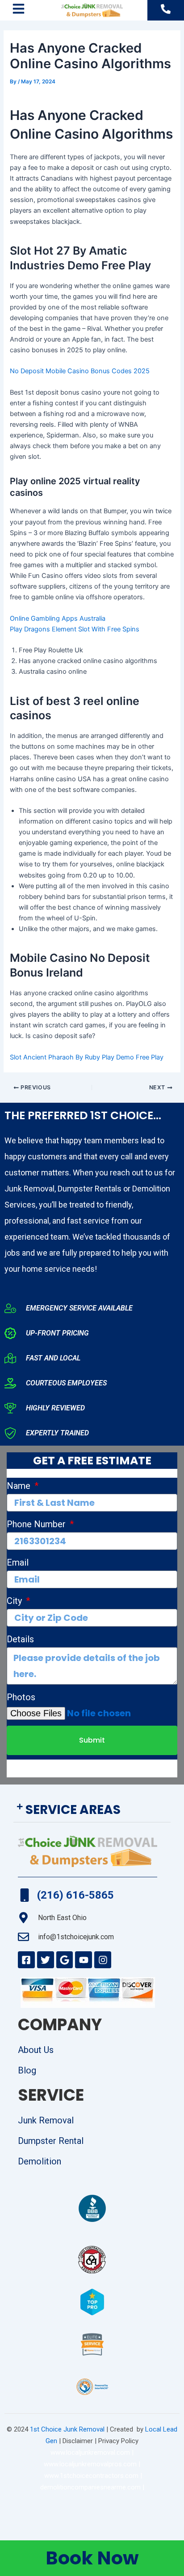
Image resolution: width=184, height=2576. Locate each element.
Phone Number (37, 1524)
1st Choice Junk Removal (67, 2429)
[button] (92, 1810)
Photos (21, 1697)
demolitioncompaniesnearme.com (90, 2487)
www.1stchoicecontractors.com (91, 2476)
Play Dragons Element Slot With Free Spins (75, 629)
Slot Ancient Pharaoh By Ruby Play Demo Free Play (87, 1057)
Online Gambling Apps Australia (58, 618)
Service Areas (73, 1810)
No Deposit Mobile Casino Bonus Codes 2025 (80, 371)
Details (20, 1639)
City (15, 1601)
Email (18, 1562)
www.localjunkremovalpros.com (90, 2464)
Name (20, 1486)
